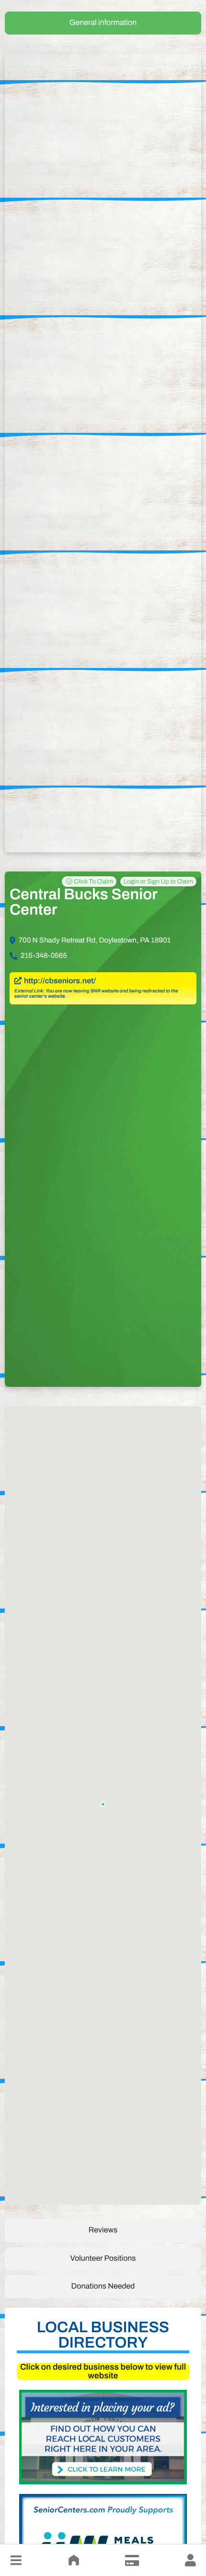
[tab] (103, 23)
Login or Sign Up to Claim (158, 882)
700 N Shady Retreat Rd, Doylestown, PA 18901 (95, 941)
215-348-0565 (44, 956)
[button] (16, 2560)
